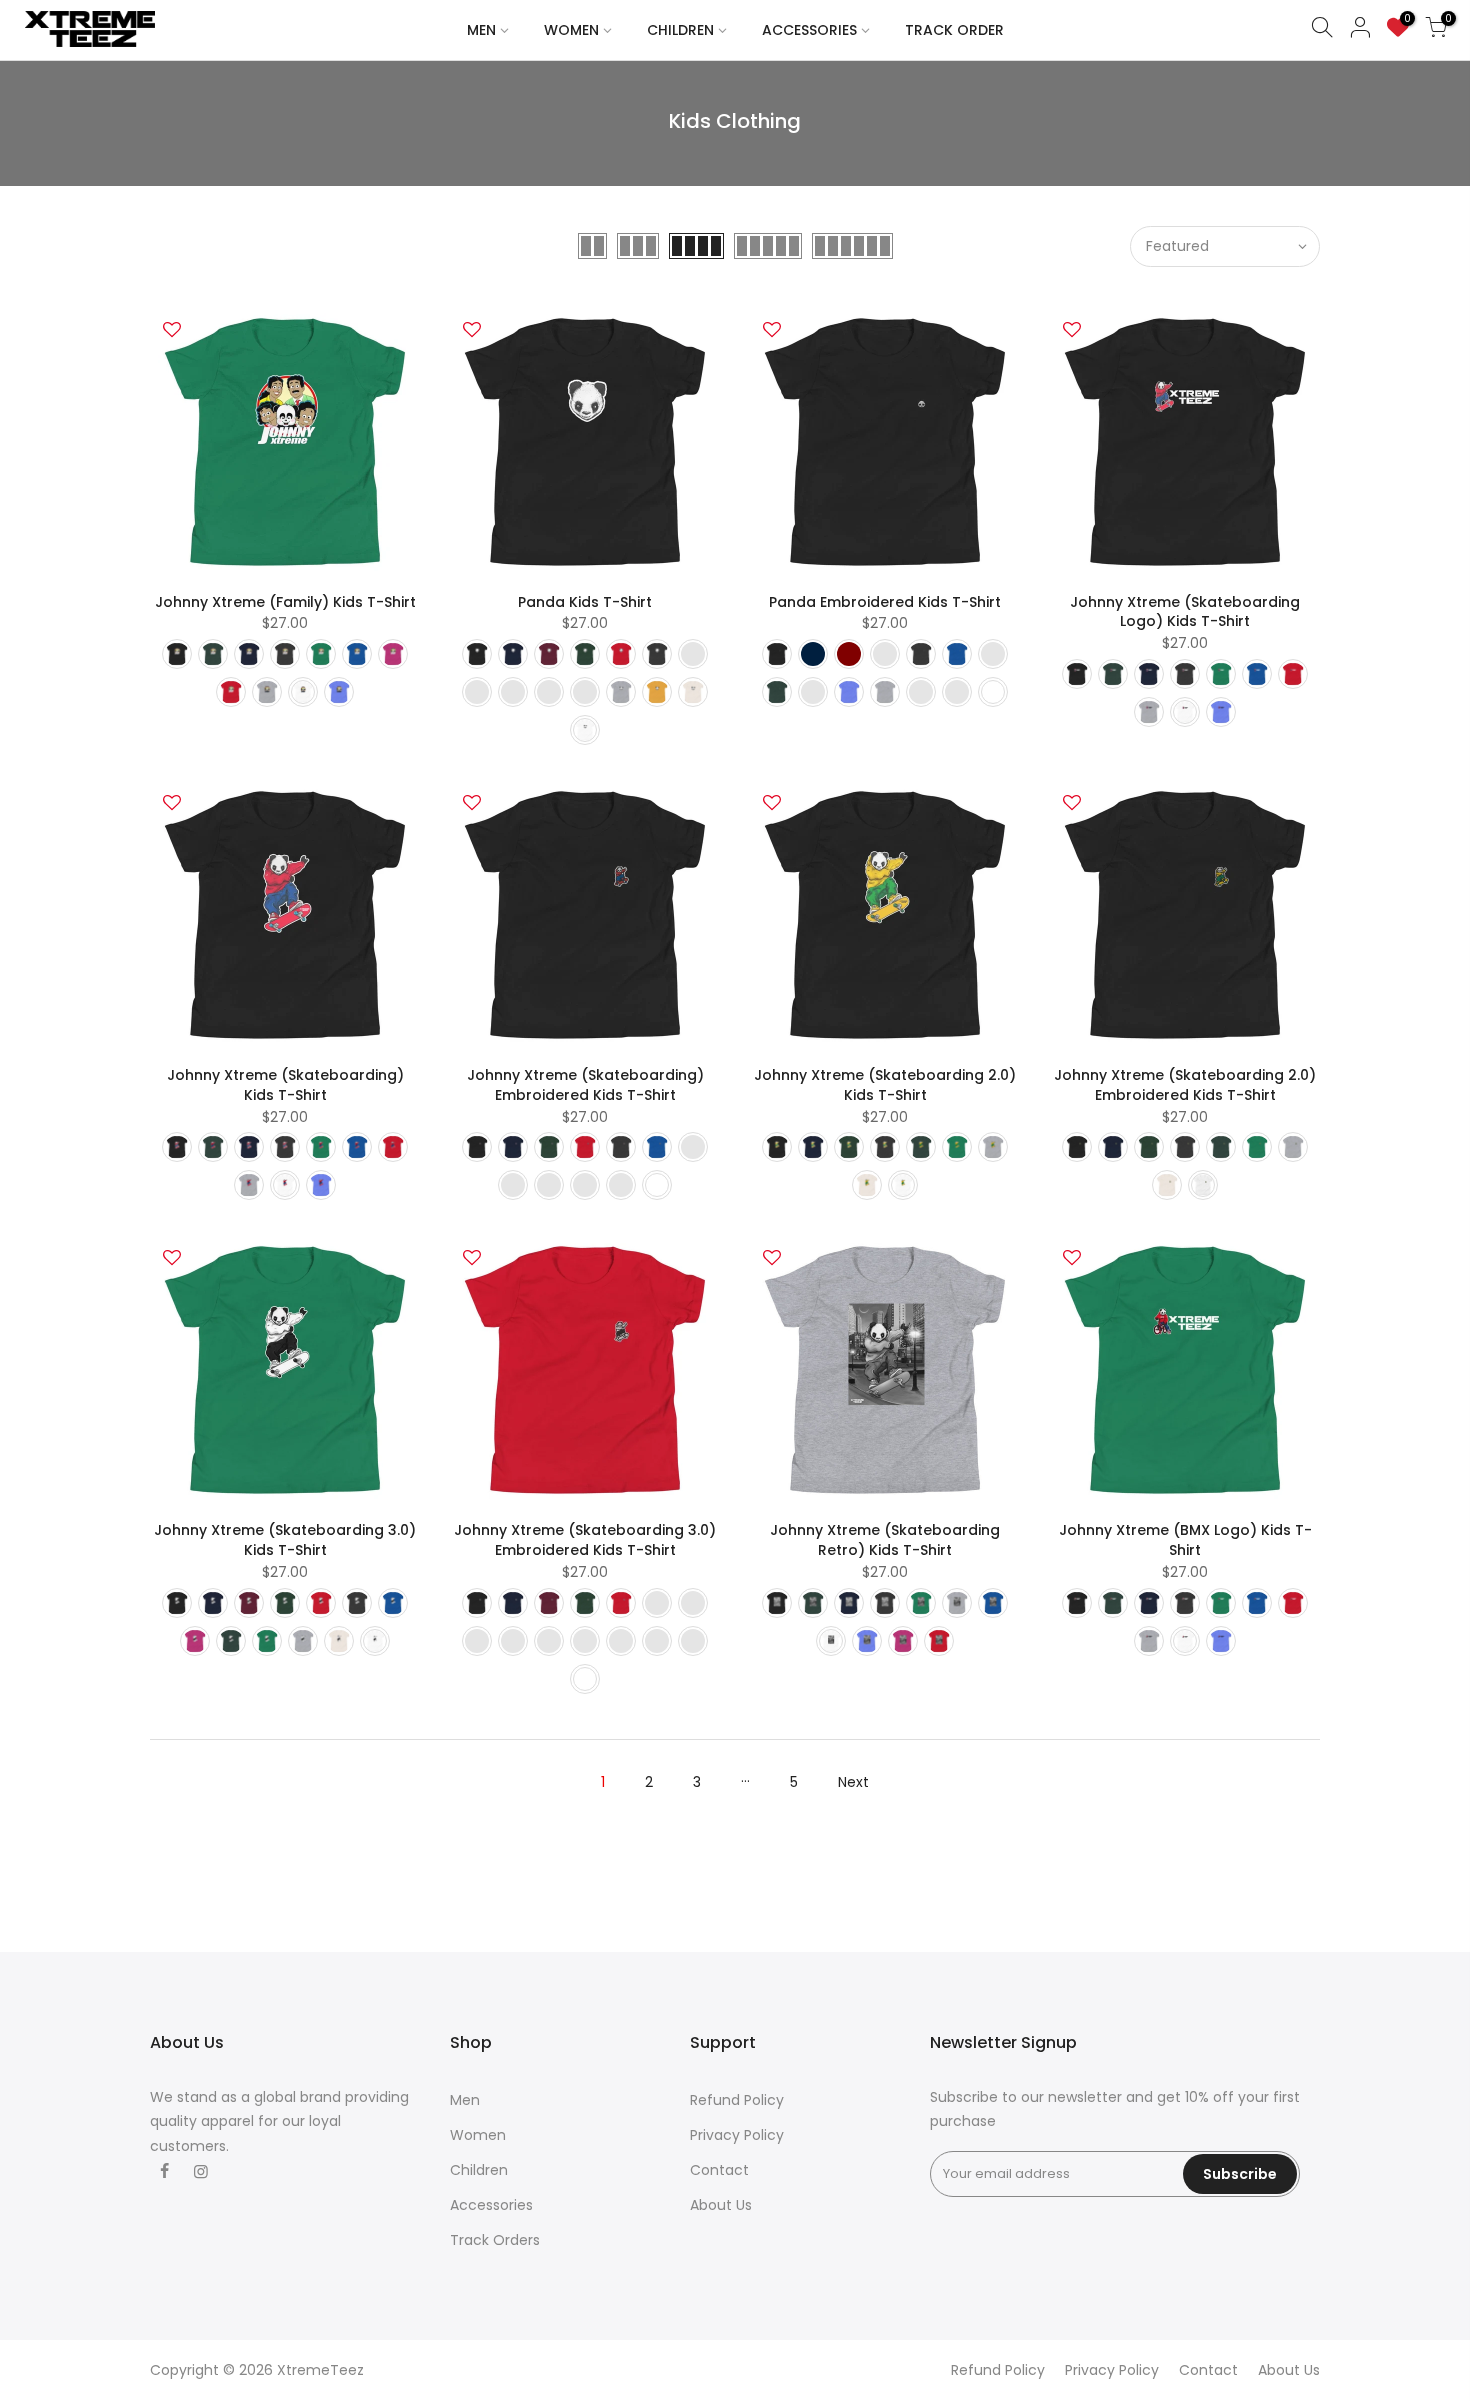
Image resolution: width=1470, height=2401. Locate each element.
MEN (481, 30)
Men (465, 2100)
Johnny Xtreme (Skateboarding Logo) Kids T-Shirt (1185, 612)
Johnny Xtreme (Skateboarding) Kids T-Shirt (285, 1085)
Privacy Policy (737, 2135)
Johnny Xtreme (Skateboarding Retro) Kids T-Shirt (885, 1540)
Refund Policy (737, 2100)
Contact (719, 2170)
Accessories (491, 2205)
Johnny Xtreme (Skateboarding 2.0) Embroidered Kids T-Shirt (1185, 1085)
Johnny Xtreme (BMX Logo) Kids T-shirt (1185, 1540)
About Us (721, 2205)
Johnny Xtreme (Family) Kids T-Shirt (285, 602)
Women (478, 2135)
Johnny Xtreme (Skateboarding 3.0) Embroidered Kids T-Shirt (585, 1540)
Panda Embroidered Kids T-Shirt (885, 602)
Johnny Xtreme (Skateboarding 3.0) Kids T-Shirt (285, 1540)
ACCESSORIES (809, 30)
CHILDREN (680, 30)
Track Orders (495, 2240)
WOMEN (571, 30)
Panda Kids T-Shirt (585, 602)
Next (853, 1782)
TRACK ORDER (954, 30)
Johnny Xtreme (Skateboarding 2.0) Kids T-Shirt (885, 1085)
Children (479, 2170)
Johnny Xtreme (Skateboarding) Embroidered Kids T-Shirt (585, 1085)
